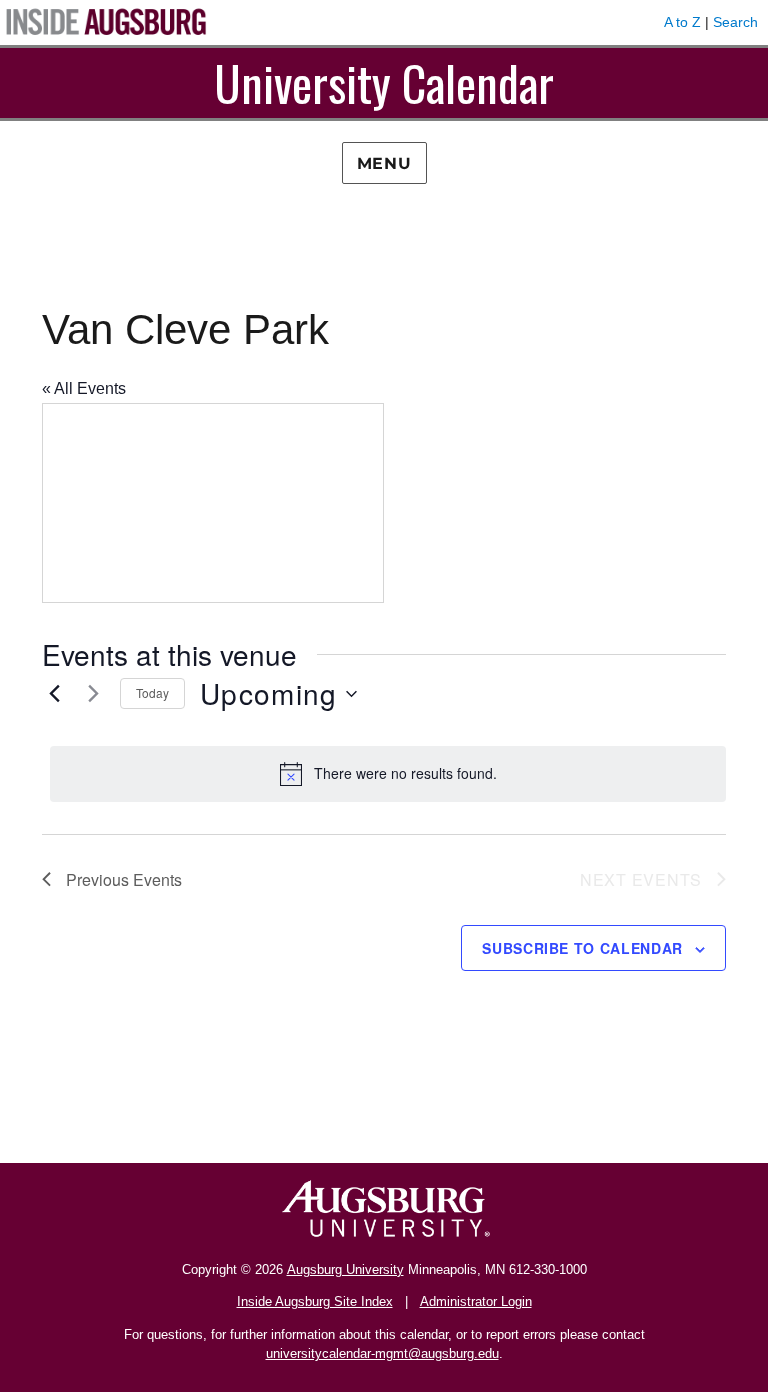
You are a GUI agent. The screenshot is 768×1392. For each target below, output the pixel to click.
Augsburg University (345, 1269)
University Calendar (384, 82)
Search (735, 22)
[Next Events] (93, 694)
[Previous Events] (54, 694)
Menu (384, 163)
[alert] (388, 774)
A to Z (682, 22)
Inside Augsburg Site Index (315, 1301)
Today (152, 692)
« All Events (84, 388)
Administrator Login (476, 1301)
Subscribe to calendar (582, 948)
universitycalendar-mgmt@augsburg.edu (382, 1353)
